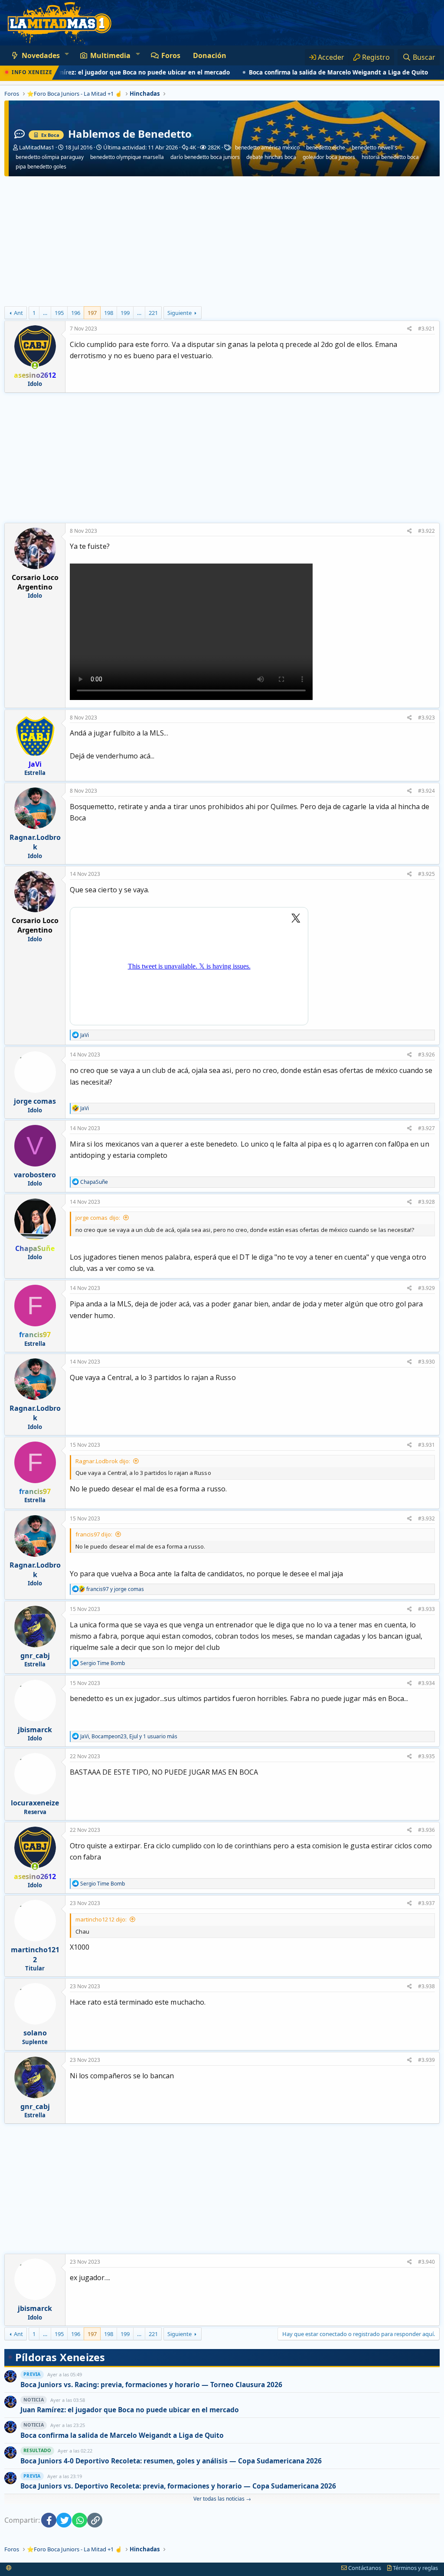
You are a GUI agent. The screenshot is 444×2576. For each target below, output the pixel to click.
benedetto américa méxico (267, 148)
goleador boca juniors (329, 157)
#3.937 (426, 1903)
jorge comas (35, 1101)
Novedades (41, 55)
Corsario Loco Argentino (35, 582)
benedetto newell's (374, 148)
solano (35, 2033)
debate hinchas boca (271, 157)
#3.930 (426, 1362)
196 (76, 313)
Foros (171, 55)
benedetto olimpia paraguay (50, 157)
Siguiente (180, 313)
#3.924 (426, 791)
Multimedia (110, 55)
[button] (67, 54)
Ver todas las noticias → (222, 2499)
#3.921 (426, 329)
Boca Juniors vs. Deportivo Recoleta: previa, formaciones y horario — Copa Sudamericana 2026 (178, 2486)
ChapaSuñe (35, 1248)
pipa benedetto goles (41, 167)
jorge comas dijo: (98, 1218)
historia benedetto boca (390, 157)
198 (109, 313)
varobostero (35, 1175)
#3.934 (426, 1683)
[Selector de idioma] (9, 2568)
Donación (210, 55)
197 (92, 313)
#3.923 (426, 718)
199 (125, 313)
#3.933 (426, 1609)
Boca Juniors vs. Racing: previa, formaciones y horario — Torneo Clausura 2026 (151, 2385)
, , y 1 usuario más (129, 1736)
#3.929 (426, 1288)
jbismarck (35, 1730)
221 (153, 313)
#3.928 (426, 1202)
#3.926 (426, 1055)
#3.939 (426, 2060)
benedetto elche (326, 148)
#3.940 (426, 2262)
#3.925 (426, 874)
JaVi (35, 764)
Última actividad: (140, 147)
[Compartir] (410, 329)
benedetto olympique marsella (127, 157)
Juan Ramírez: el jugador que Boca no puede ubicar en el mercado (130, 2410)
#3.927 (426, 1128)
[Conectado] (35, 366)
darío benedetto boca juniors (205, 157)
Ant (18, 313)
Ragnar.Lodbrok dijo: (103, 1461)
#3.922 (426, 531)
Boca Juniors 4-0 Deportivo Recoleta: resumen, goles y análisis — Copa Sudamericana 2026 (171, 2461)
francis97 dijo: (94, 1534)
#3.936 (426, 1830)
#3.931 (426, 1445)
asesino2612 (35, 375)
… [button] (45, 313)
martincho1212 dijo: (101, 1919)
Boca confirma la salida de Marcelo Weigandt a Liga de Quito (300, 72)
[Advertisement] (222, 241)
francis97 (35, 1335)
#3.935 (426, 1756)
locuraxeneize (35, 1803)
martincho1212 (35, 1954)
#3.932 (426, 1518)
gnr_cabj (35, 1656)
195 (59, 313)
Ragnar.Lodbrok (35, 842)
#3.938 (426, 1986)
